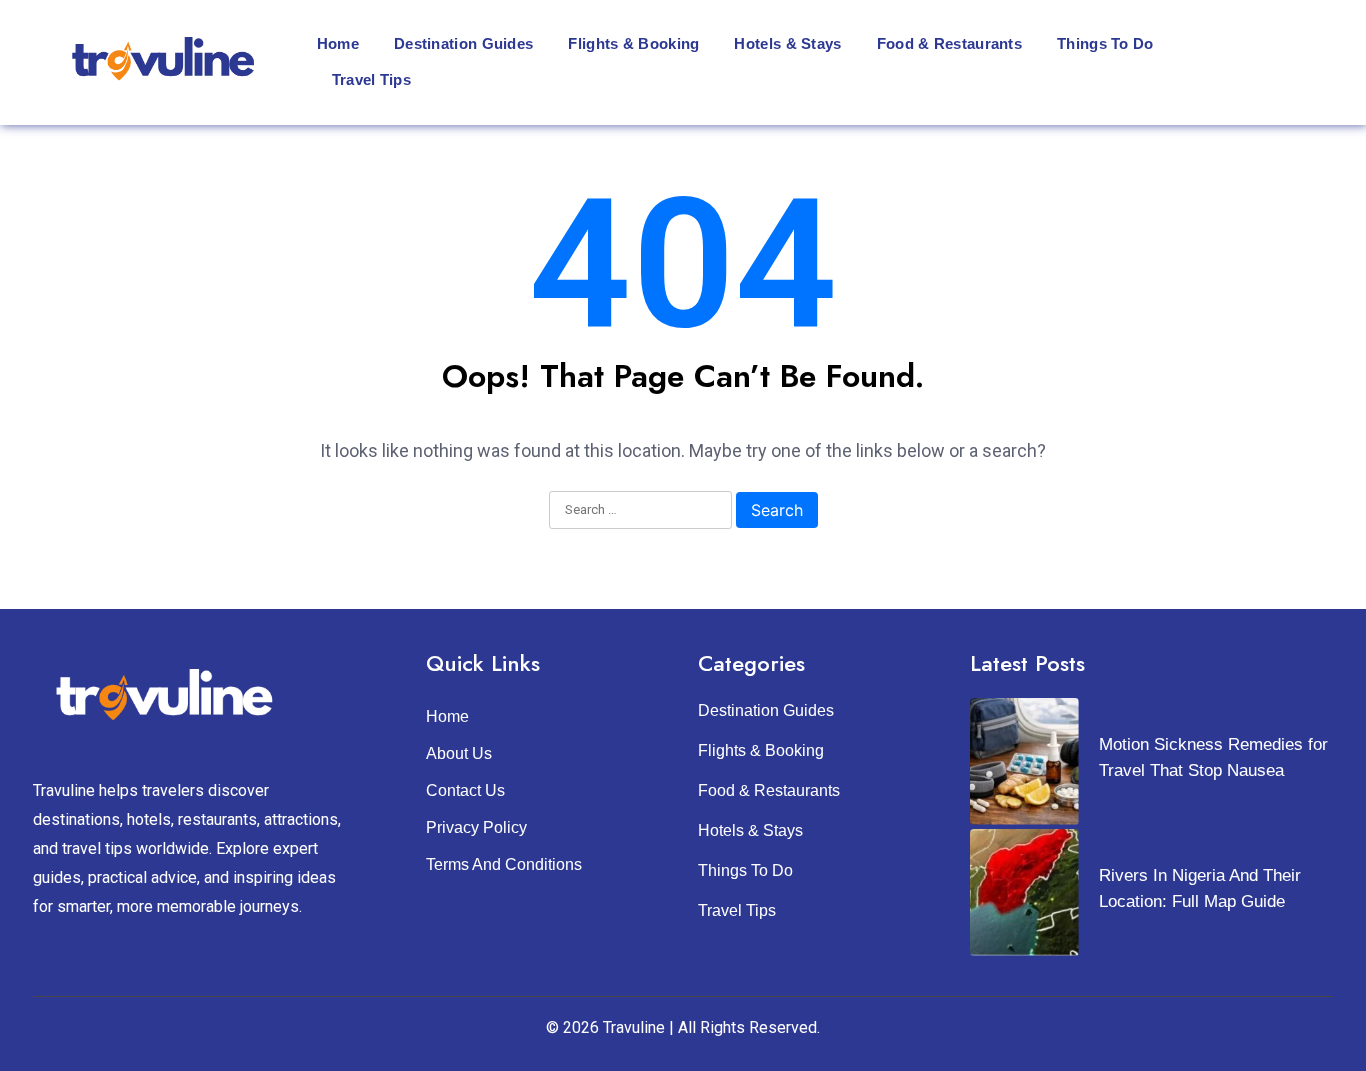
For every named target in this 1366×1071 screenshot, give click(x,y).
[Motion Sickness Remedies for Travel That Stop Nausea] (1024, 761)
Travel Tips (371, 79)
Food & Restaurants (949, 43)
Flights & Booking (633, 43)
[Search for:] (640, 511)
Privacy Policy (476, 827)
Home (338, 43)
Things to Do (1105, 43)
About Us (459, 753)
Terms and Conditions (504, 864)
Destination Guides (463, 43)
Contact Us (465, 790)
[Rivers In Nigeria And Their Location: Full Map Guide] (1024, 892)
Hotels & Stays (787, 43)
